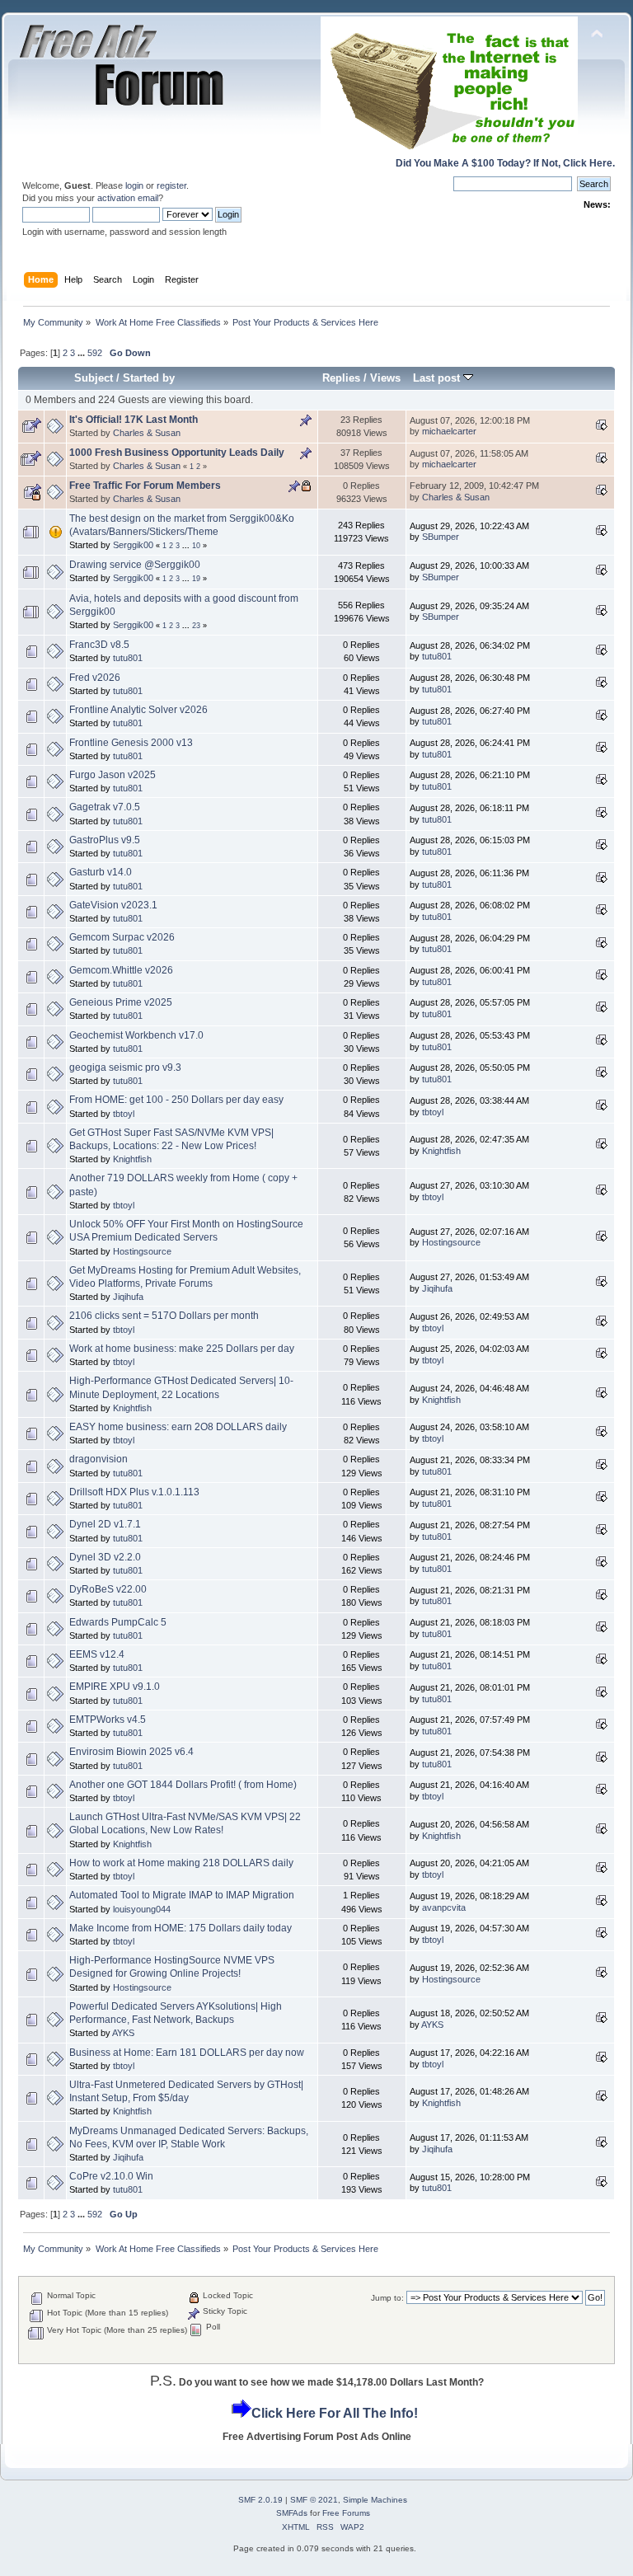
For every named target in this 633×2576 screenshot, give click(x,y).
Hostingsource (142, 1251)
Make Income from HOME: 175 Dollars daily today (181, 1928)
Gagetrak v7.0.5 (105, 807)
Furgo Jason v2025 (113, 775)
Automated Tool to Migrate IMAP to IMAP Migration (182, 1895)
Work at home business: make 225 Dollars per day (182, 1349)
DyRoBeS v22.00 (108, 1589)
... (82, 353)
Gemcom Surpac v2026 (122, 937)
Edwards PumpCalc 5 (118, 1622)
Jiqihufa (128, 1297)
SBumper (441, 537)
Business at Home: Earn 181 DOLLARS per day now (187, 2053)
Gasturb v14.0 (101, 872)
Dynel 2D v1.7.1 (105, 1524)
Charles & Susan (147, 433)
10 (196, 546)
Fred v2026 (95, 678)
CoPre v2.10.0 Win (111, 2176)
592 (95, 353)
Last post (438, 378)
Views (385, 378)
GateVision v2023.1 (113, 905)
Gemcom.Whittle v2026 (121, 970)
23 (196, 626)
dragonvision (98, 1459)
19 (196, 579)
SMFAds (292, 2513)
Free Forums (346, 2513)
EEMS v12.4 (97, 1654)
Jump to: (387, 2298)
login (134, 185)
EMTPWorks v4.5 (108, 1720)
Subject (94, 378)
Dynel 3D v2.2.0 (105, 1557)
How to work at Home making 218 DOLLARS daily (181, 1863)
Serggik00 (133, 545)
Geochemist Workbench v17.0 (136, 1035)
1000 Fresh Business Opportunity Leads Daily (177, 453)
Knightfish (132, 1159)
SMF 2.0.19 (260, 2500)
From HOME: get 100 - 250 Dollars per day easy (176, 1100)
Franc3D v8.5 (99, 645)
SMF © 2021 (314, 2500)
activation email (128, 198)
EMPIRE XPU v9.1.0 (115, 1687)
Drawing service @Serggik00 (135, 565)
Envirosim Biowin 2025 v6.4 (131, 1752)
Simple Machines (375, 2500)
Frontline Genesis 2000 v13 (131, 743)
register (171, 185)
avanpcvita (444, 1907)
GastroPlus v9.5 (105, 840)
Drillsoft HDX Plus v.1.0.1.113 (134, 1492)
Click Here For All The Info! (335, 2413)
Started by (149, 378)
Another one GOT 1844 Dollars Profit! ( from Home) (183, 1785)
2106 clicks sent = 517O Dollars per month (164, 1316)
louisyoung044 (142, 1909)
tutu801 (128, 658)
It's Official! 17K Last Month (134, 420)
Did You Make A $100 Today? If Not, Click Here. (505, 163)
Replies (341, 378)
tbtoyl (124, 1114)
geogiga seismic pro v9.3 (125, 1067)
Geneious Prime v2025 (121, 1002)
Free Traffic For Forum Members (145, 486)
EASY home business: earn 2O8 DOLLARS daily (178, 1427)
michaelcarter (449, 431)
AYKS (123, 2033)
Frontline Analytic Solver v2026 (138, 710)
